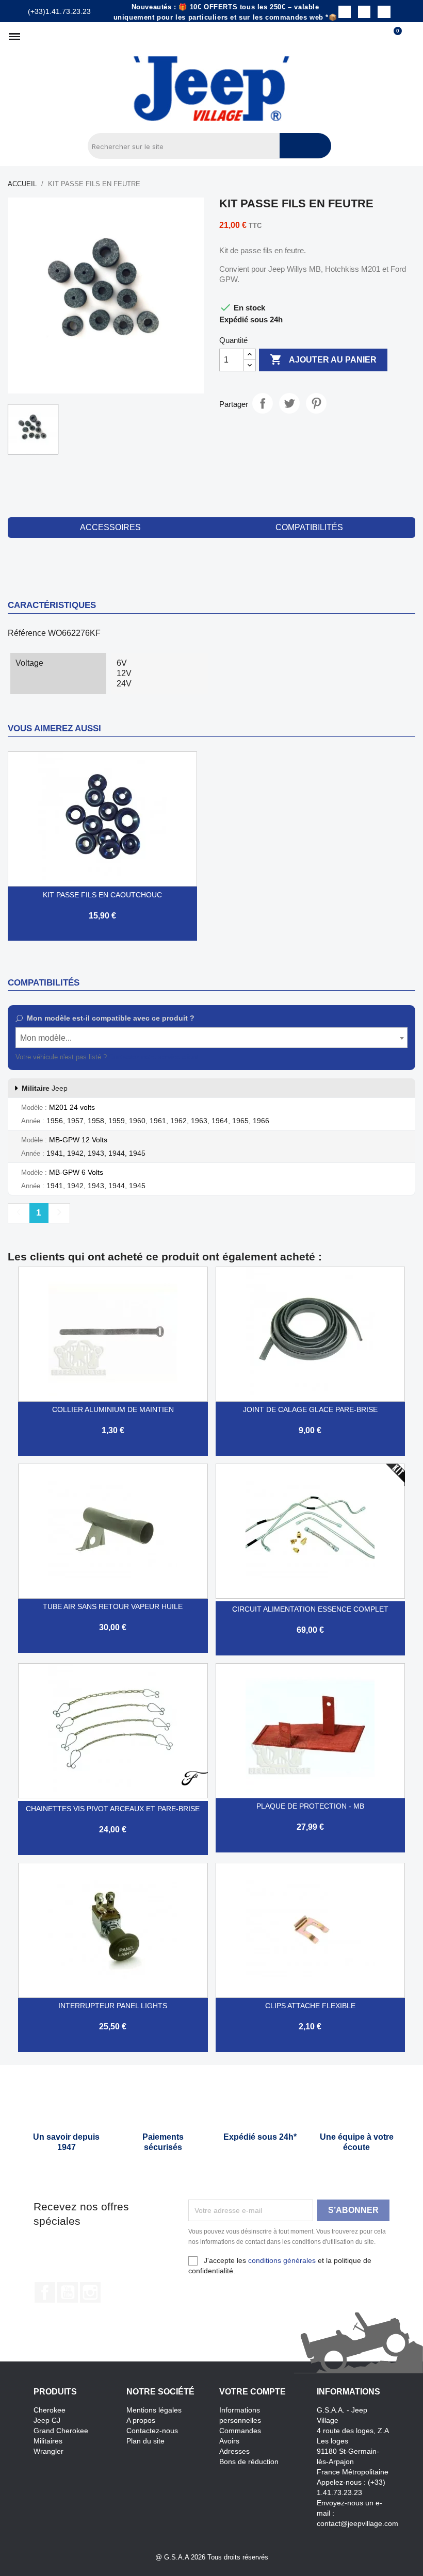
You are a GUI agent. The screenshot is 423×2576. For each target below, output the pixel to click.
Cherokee (50, 2410)
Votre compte (253, 2392)
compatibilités (309, 527)
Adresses (234, 2451)
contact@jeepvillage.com (357, 2523)
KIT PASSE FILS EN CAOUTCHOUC (102, 895)
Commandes (240, 2431)
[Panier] (393, 37)
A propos (141, 2420)
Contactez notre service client (153, 1057)
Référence (27, 633)
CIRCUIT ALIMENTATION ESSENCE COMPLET (310, 1609)
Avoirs (229, 2441)
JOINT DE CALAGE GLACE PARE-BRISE (310, 1409)
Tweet (289, 403)
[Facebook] (345, 12)
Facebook (45, 2292)
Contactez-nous (152, 2431)
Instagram (90, 2292)
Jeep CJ (47, 2420)
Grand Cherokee (61, 2431)
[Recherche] (305, 146)
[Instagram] (364, 12)
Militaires (48, 2441)
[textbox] (211, 1038)
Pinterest (316, 403)
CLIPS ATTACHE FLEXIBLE (310, 2006)
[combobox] (211, 1038)
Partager (263, 403)
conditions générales (282, 2260)
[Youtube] (384, 12)
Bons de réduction (249, 2462)
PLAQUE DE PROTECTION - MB (310, 1806)
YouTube (68, 2292)
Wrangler (48, 2451)
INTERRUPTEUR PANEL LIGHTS (113, 2006)
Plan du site (145, 2441)
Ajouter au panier (323, 359)
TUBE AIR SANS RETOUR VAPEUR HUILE (113, 1606)
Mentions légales (154, 2410)
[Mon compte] (410, 37)
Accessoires (110, 527)
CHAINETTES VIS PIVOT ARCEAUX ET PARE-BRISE (113, 1809)
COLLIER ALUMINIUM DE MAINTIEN (113, 1409)
